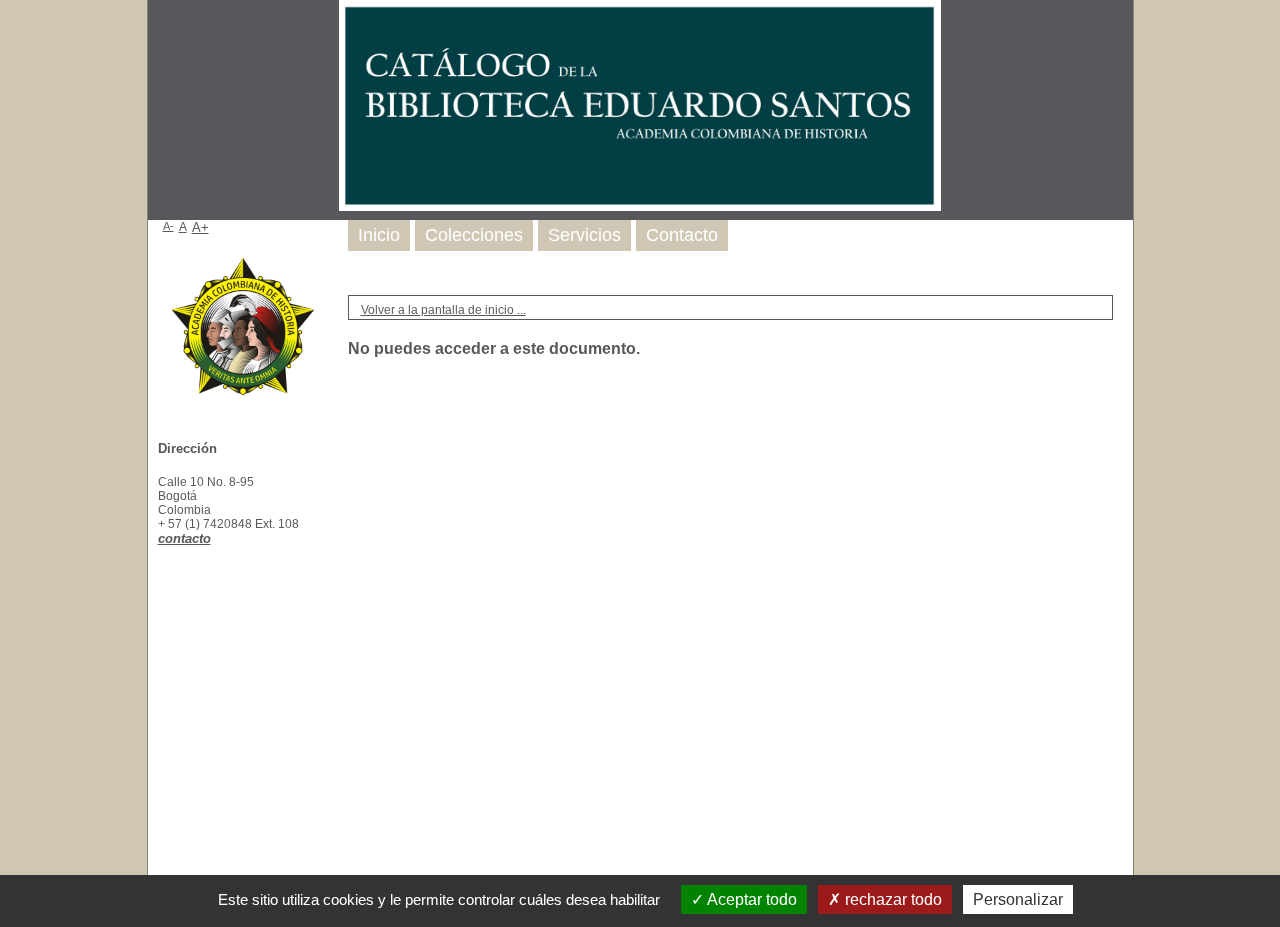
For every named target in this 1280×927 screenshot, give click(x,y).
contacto (184, 538)
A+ (200, 227)
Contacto (682, 235)
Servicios (584, 235)
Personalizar (1018, 899)
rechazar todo (891, 899)
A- (168, 226)
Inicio (379, 235)
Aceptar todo (750, 899)
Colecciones (474, 235)
